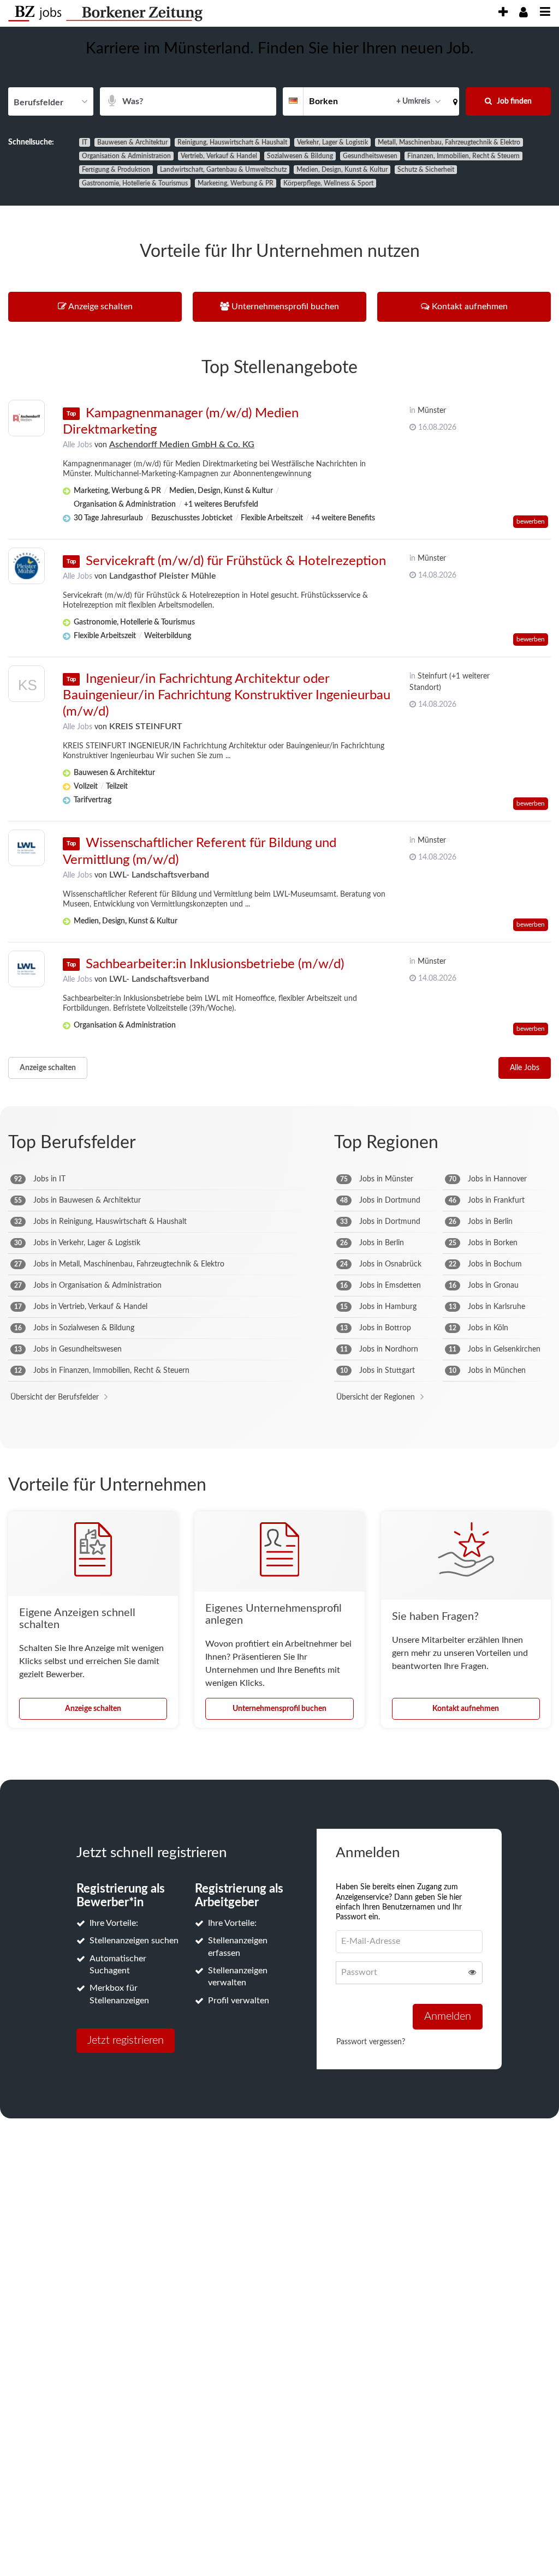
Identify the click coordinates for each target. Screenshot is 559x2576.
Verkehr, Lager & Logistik (332, 142)
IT (85, 142)
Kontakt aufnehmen (466, 1709)
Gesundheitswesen (370, 156)
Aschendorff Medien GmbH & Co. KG (182, 445)
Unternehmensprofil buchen (279, 1709)
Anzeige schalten (48, 1068)
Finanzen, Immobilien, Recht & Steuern (463, 156)
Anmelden (448, 2016)
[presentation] (503, 12)
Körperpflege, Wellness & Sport (328, 183)
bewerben (531, 521)
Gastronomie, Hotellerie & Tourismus (135, 183)
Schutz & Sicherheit (426, 170)
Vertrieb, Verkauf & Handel (219, 156)
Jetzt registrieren (126, 2040)
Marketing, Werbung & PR (236, 183)
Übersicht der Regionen (376, 1397)
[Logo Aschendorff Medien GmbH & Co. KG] (26, 418)
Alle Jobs (78, 445)
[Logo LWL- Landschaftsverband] (26, 848)
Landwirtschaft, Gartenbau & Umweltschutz (223, 170)
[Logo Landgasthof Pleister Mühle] (26, 566)
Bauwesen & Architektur (132, 142)
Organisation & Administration (126, 156)
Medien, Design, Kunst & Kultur (342, 170)
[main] (279, 1090)
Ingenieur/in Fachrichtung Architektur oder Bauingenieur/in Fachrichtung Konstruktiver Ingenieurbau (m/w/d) (227, 695)
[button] (453, 101)
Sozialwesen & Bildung (300, 156)
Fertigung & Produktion (116, 170)
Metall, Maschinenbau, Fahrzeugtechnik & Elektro (449, 142)
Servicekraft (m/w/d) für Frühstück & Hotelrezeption (236, 561)
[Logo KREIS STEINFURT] (26, 686)
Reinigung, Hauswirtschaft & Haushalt (232, 142)
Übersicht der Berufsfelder (55, 1397)
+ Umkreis (413, 101)
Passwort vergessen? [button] (371, 2042)
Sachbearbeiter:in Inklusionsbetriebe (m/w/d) (215, 964)
